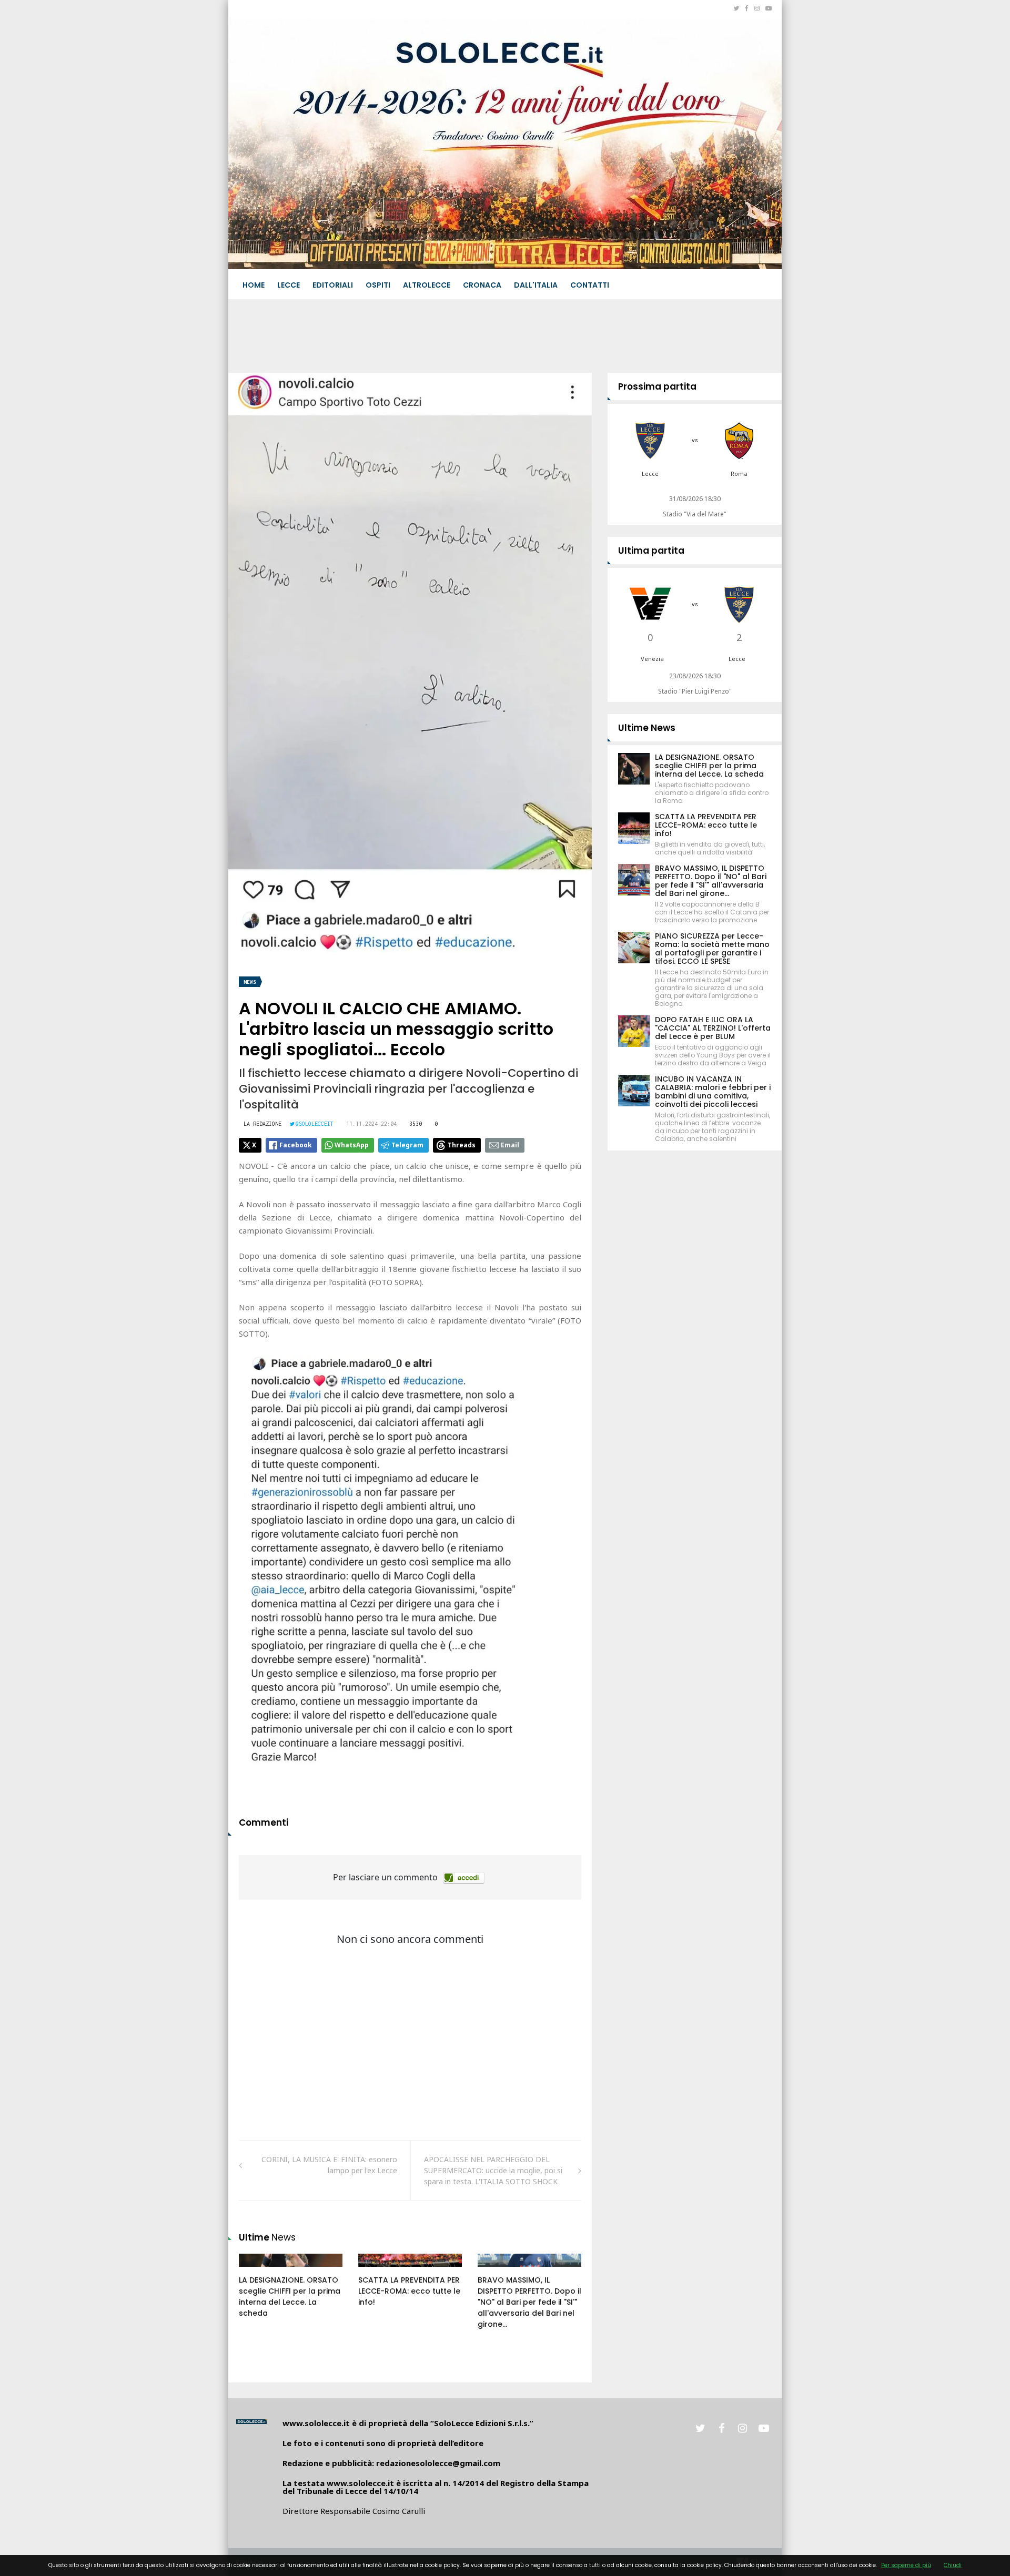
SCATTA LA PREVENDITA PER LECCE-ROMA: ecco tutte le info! (409, 2291)
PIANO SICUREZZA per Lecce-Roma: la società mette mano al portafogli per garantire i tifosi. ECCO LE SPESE (712, 949)
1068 (378, 2270)
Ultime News (647, 728)
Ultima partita (651, 551)
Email (510, 1145)
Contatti (590, 285)
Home (254, 285)
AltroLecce (427, 285)
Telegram (407, 1145)
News (250, 982)
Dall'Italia (536, 285)
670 (496, 2270)
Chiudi (953, 2565)
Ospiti (378, 285)
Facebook (296, 1145)
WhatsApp (352, 1145)
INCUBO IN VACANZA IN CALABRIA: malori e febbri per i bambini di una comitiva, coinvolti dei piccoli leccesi (713, 1092)
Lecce (289, 285)
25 (255, 2270)
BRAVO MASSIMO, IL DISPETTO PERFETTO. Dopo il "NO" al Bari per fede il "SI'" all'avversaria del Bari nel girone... (529, 2302)
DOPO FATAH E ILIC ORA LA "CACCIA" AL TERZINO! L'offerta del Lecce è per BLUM (713, 1028)
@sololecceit (315, 1124)
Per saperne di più (906, 2565)
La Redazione (262, 1124)
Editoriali (333, 285)
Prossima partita (657, 386)
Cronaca (482, 285)
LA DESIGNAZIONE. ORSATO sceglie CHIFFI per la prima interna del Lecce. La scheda (290, 2297)
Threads (462, 1145)
